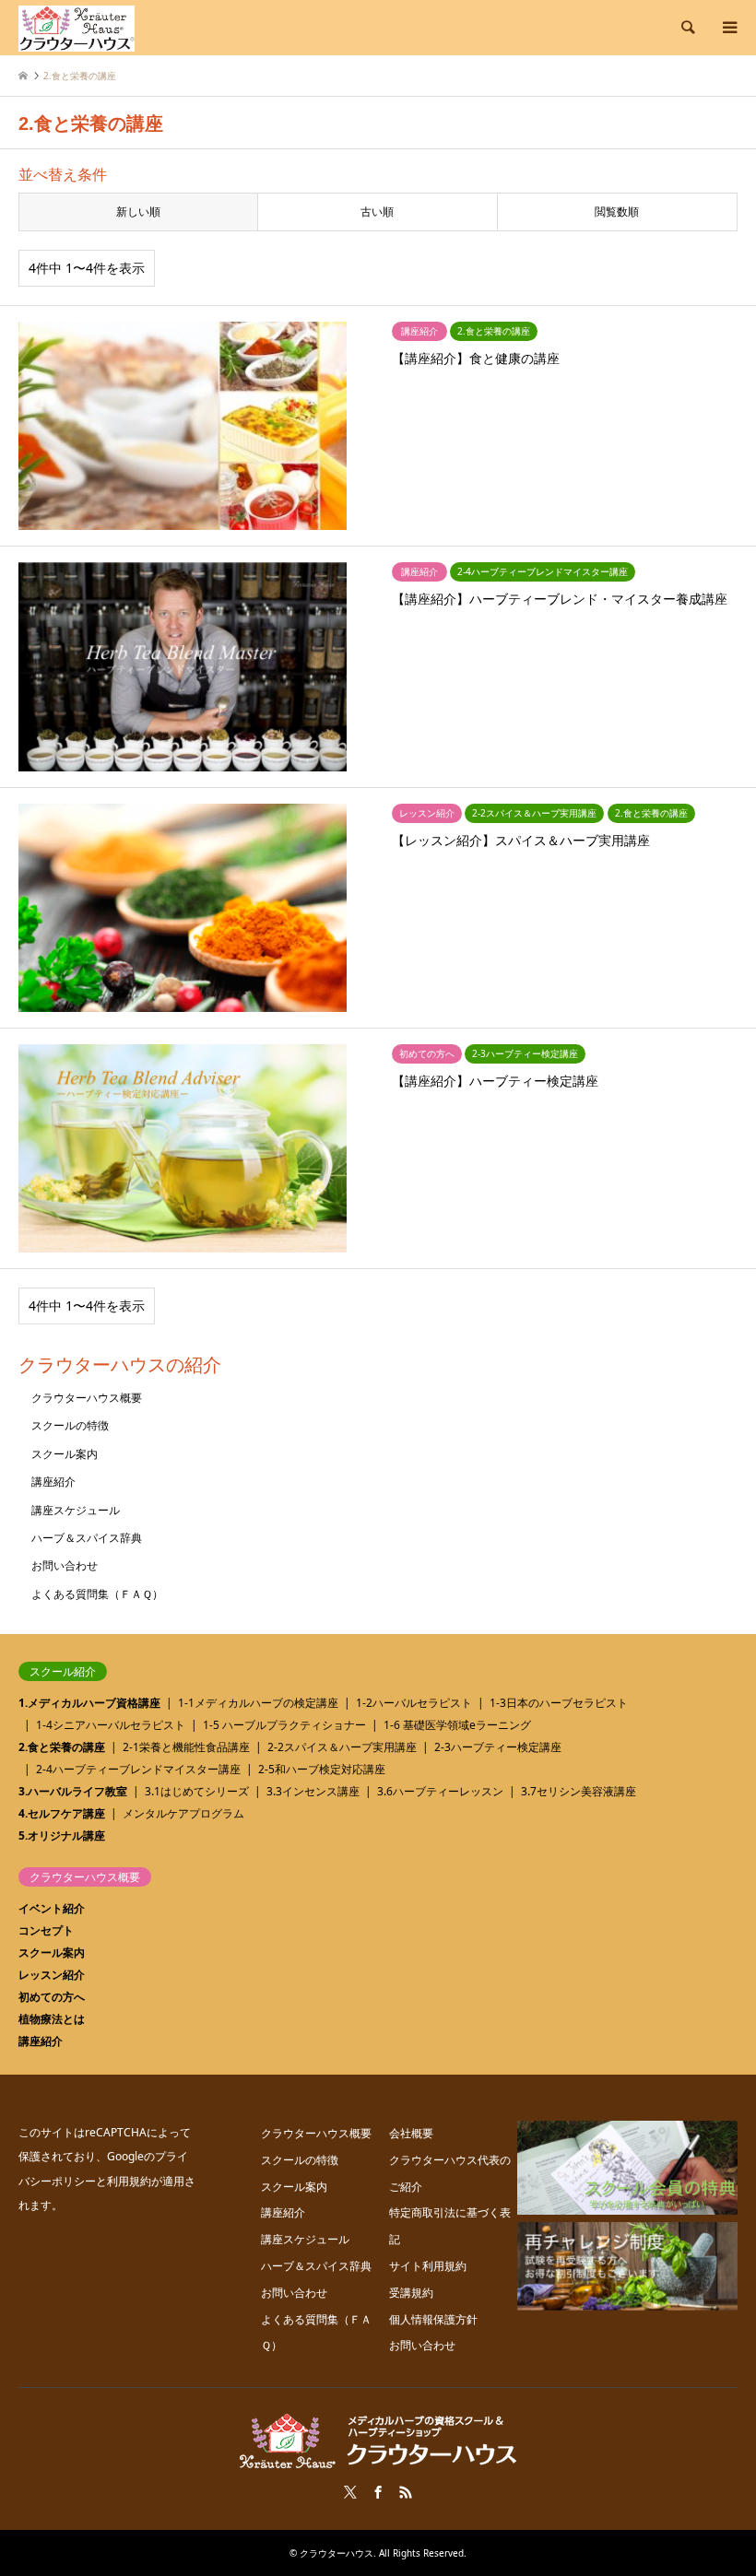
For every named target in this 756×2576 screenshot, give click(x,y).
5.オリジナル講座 (62, 1835)
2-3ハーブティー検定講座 (498, 1747)
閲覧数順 (617, 212)
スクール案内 (65, 1454)
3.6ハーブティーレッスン (440, 1791)
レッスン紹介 (52, 1975)
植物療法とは (52, 2019)
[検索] (687, 28)
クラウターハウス (337, 2553)
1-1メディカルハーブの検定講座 (258, 1703)
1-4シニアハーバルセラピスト (111, 1725)
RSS (406, 2492)
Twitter (350, 2492)
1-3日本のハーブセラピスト (559, 1703)
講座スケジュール (76, 1510)
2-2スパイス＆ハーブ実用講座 (342, 1747)
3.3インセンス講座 (313, 1791)
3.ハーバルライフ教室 (73, 1791)
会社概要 (411, 2133)
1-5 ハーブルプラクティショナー (284, 1725)
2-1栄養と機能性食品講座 (186, 1747)
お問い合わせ (65, 1565)
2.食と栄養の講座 (62, 1747)
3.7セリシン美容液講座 (579, 1791)
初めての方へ (52, 1997)
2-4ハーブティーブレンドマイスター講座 (138, 1769)
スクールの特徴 (70, 1425)
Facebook (378, 2492)
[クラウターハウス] (77, 27)
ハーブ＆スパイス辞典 (87, 1538)
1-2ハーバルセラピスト (414, 1703)
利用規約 (129, 2181)
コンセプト (46, 1930)
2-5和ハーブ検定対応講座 (322, 1769)
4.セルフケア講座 (62, 1813)
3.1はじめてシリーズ (197, 1791)
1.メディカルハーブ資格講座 (89, 1703)
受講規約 (411, 2293)
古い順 (377, 212)
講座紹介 (53, 1482)
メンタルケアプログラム (183, 1813)
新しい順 (138, 212)
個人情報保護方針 (433, 2319)
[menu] (728, 28)
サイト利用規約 (428, 2266)
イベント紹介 (52, 1908)
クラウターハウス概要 (87, 1398)
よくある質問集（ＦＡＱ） (97, 1594)
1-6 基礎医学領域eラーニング (457, 1725)
